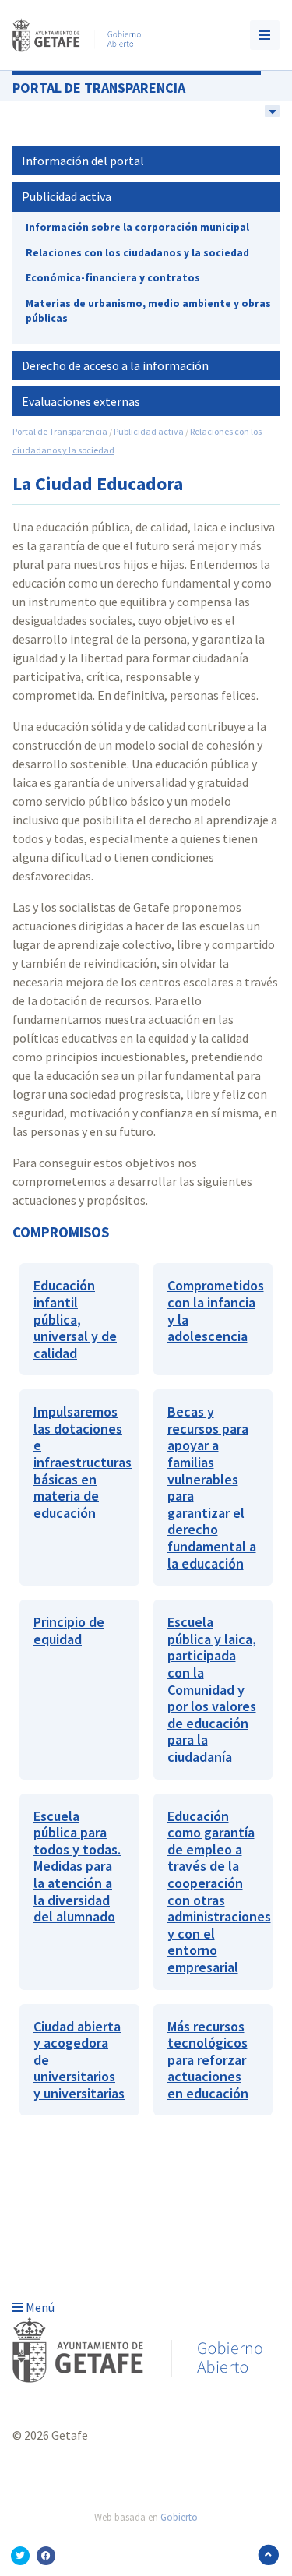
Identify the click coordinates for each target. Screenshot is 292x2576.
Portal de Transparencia (99, 88)
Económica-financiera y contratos (113, 278)
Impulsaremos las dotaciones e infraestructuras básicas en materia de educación (83, 1462)
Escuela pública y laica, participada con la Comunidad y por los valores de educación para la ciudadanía (212, 1689)
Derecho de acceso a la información (115, 365)
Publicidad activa (67, 196)
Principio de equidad (69, 1630)
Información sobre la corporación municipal (137, 227)
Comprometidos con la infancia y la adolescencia (216, 1311)
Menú (39, 2307)
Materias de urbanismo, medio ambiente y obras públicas (148, 311)
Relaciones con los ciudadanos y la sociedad (137, 253)
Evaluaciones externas (81, 401)
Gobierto (179, 2517)
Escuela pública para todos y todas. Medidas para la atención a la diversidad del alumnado (77, 1867)
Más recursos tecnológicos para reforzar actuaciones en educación (208, 2060)
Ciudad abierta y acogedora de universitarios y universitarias (79, 2060)
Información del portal (83, 161)
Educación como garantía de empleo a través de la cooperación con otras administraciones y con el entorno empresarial (219, 1891)
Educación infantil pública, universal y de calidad (75, 1319)
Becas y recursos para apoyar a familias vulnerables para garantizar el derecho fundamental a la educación (212, 1487)
